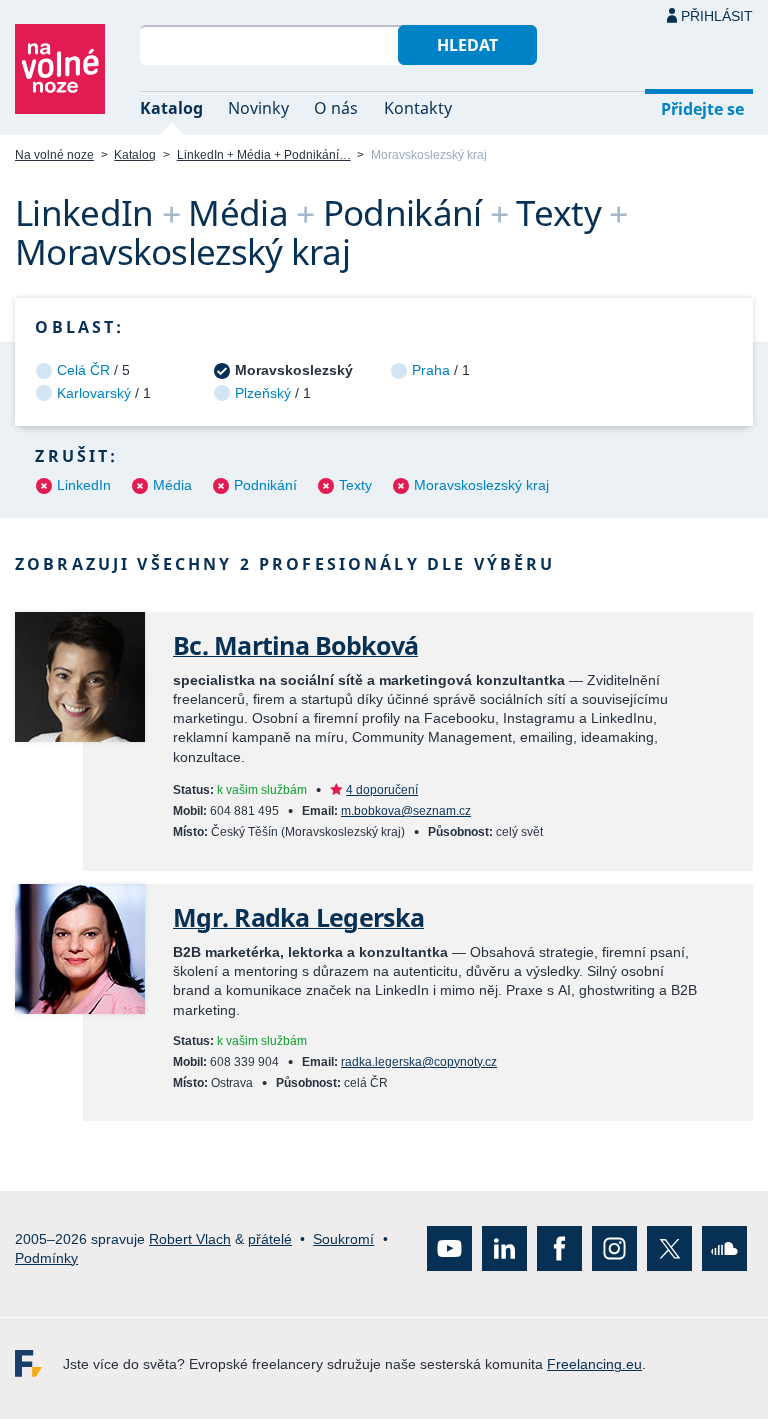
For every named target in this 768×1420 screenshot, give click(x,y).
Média (172, 485)
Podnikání (265, 485)
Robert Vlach (190, 1239)
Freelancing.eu (39, 1364)
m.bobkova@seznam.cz (406, 811)
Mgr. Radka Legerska (298, 917)
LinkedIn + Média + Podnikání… (264, 155)
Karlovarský (94, 393)
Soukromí (343, 1239)
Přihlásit (717, 16)
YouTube (449, 1249)
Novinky (258, 108)
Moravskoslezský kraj (481, 485)
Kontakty (418, 108)
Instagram (614, 1249)
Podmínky (46, 1258)
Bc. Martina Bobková (295, 645)
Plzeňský (263, 393)
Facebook (559, 1249)
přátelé (270, 1239)
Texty (355, 485)
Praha (431, 370)
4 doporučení (382, 790)
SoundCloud (724, 1249)
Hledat (467, 45)
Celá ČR (83, 370)
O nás (336, 108)
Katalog (171, 108)
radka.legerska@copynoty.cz (419, 1062)
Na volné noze (54, 155)
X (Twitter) (669, 1249)
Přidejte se (702, 109)
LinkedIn (84, 485)
